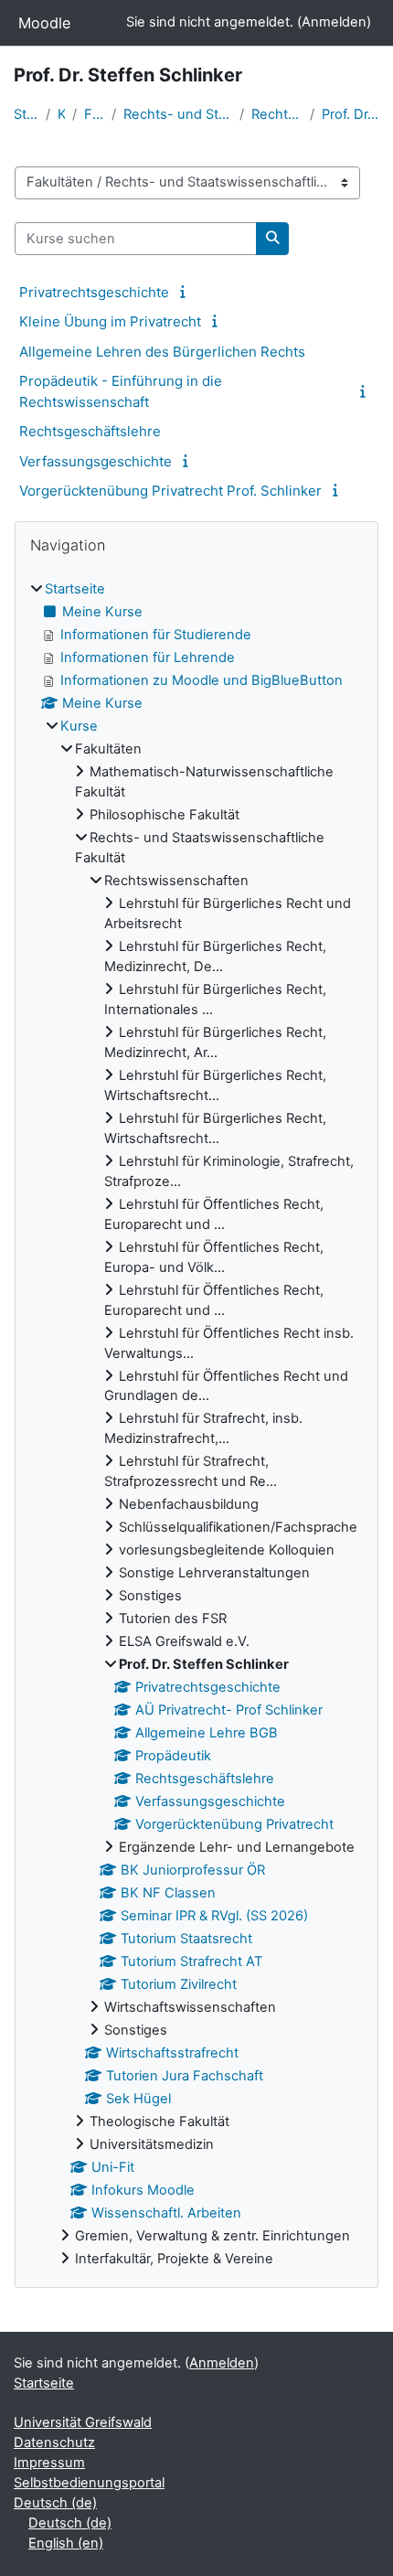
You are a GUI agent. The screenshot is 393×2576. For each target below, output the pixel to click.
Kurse (62, 114)
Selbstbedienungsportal (89, 2483)
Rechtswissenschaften (277, 114)
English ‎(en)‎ (66, 2543)
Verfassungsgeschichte (96, 461)
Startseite (26, 114)
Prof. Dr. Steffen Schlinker (351, 114)
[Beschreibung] (186, 292)
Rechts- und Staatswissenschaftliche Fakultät (178, 114)
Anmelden (334, 22)
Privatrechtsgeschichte (94, 292)
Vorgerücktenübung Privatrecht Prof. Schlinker (170, 491)
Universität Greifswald (83, 2422)
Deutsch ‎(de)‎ (55, 2503)
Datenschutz (54, 2442)
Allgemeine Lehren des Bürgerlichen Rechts (162, 352)
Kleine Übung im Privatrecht (110, 321)
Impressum (49, 2463)
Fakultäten (94, 114)
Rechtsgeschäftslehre (90, 431)
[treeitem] (196, 1425)
